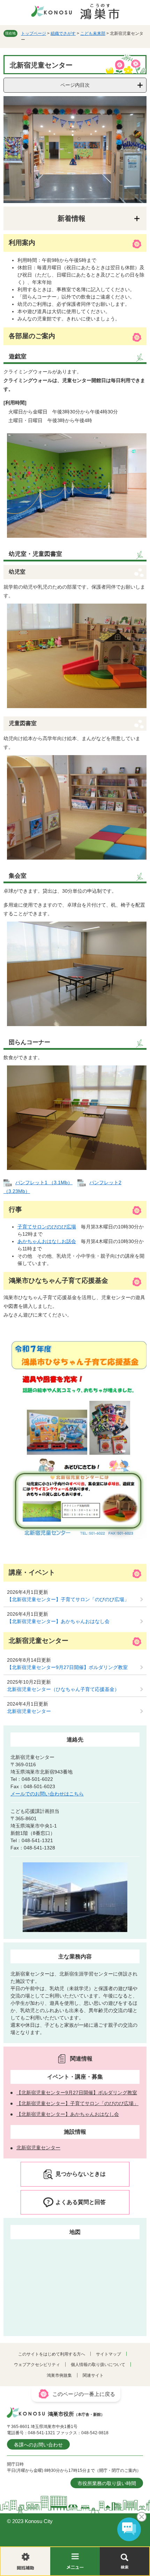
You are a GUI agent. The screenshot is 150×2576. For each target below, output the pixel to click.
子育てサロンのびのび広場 (47, 1227)
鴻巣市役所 (76, 2414)
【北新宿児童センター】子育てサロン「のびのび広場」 (68, 1599)
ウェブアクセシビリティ (37, 2365)
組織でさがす (63, 33)
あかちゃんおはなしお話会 (47, 1241)
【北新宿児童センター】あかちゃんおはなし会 (58, 1621)
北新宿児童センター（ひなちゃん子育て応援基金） (63, 1689)
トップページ (33, 33)
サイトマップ (108, 2354)
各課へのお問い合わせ (38, 2445)
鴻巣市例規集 (59, 2375)
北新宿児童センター (29, 1711)
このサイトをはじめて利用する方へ (52, 2354)
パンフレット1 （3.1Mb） (44, 1182)
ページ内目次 (75, 85)
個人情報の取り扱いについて (98, 2365)
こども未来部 (93, 33)
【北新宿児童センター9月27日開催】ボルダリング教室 (67, 1667)
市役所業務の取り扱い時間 (107, 2483)
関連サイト (93, 2375)
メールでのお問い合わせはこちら (47, 1794)
